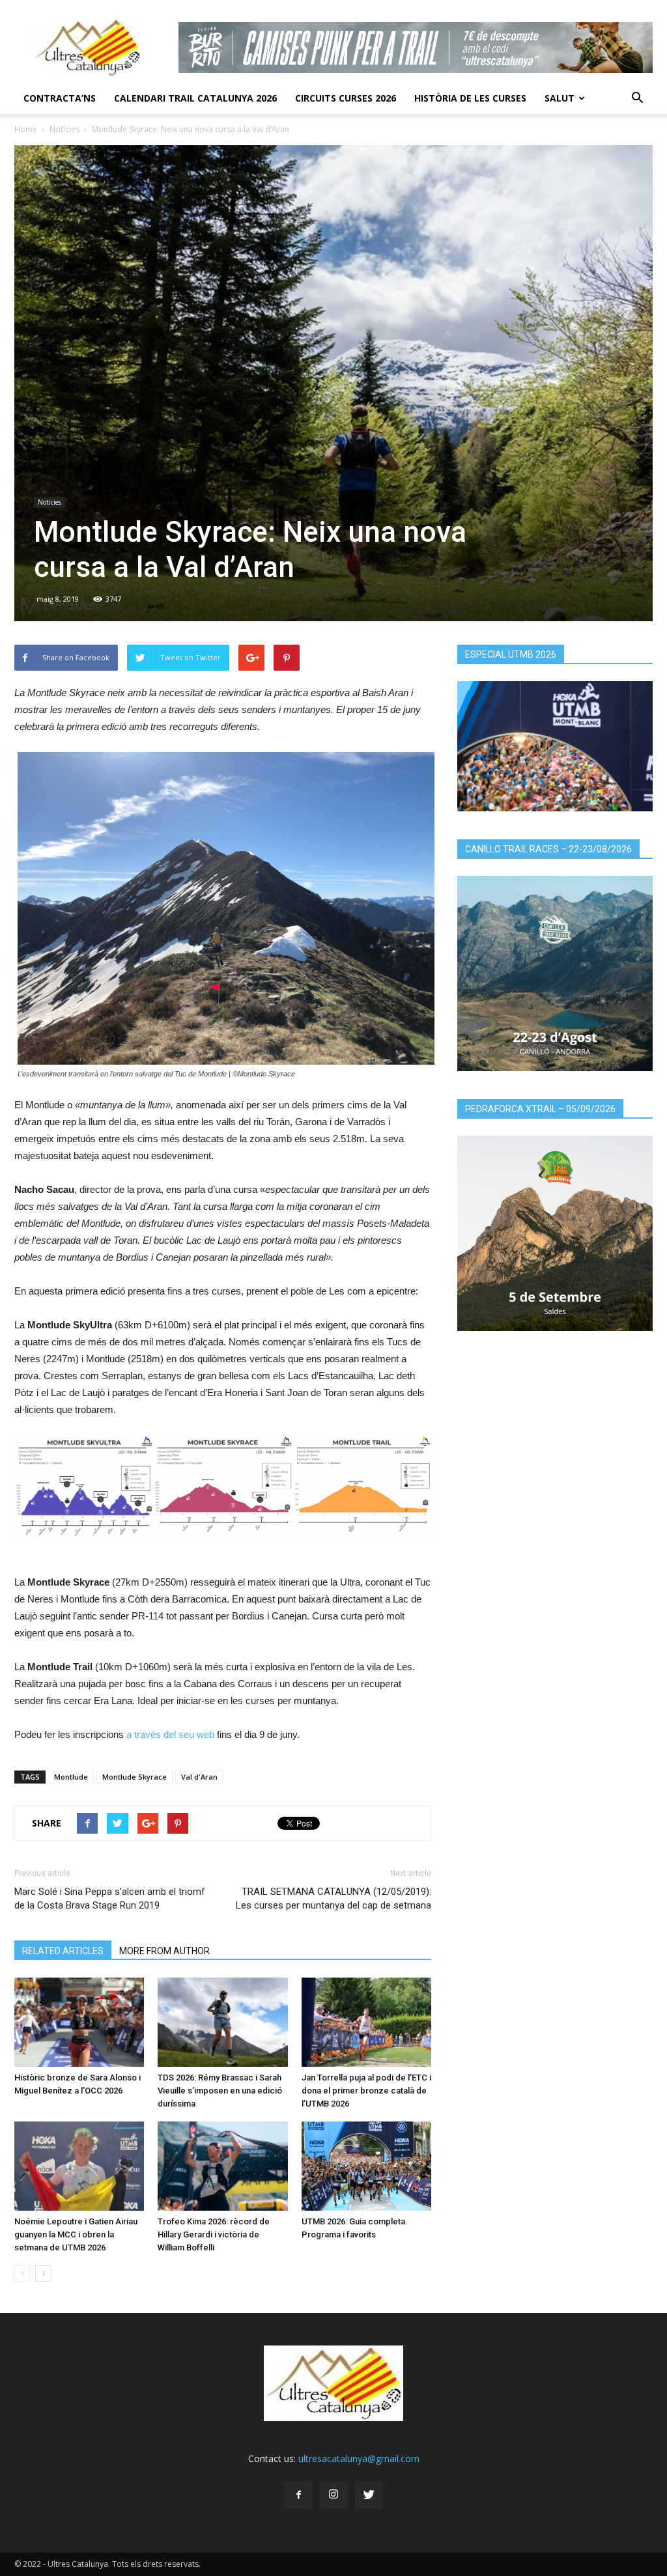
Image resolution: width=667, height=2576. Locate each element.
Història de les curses (470, 98)
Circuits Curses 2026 (346, 98)
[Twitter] (369, 2495)
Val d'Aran (199, 1777)
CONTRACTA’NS (60, 98)
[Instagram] (333, 2495)
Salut (560, 98)
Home (26, 129)
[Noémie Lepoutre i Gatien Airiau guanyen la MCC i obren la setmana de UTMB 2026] (79, 2166)
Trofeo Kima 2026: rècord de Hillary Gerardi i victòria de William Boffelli (214, 2234)
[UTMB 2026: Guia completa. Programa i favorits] (366, 2166)
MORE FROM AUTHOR (164, 1951)
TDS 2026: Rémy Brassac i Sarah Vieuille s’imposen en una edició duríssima (220, 2091)
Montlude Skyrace (135, 1777)
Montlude (71, 1777)
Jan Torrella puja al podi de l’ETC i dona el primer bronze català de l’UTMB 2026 (366, 2091)
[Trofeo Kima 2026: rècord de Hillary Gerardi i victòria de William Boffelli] (222, 2166)
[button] (637, 98)
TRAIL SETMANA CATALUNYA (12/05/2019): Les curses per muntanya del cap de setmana (333, 1898)
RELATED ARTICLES (63, 1951)
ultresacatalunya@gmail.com (359, 2458)
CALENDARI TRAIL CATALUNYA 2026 (195, 98)
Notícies (64, 129)
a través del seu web (170, 1734)
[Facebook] (298, 2495)
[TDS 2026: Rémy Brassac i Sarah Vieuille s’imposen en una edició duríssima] (222, 2022)
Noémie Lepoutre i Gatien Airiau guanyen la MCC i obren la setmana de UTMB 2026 (76, 2234)
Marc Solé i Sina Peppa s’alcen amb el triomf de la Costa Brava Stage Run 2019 (110, 1898)
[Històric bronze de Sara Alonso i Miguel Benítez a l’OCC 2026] (79, 2022)
